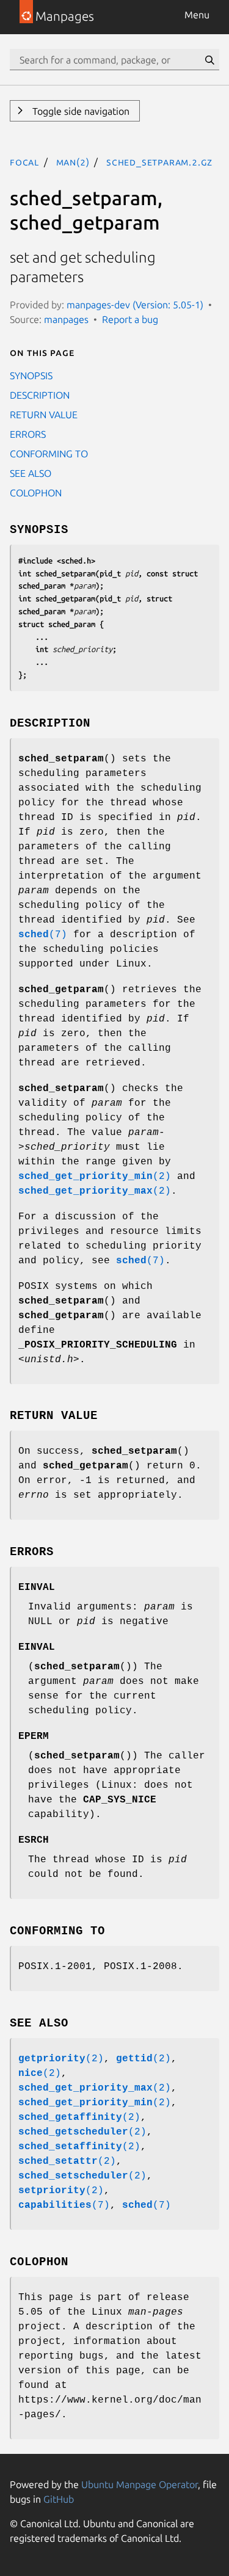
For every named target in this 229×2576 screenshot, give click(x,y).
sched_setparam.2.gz (159, 162)
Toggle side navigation (80, 111)
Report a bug (130, 319)
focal (24, 162)
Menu (197, 15)
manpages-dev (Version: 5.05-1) (135, 305)
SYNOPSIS (31, 376)
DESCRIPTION (40, 395)
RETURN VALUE (44, 415)
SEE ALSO (31, 473)
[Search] (209, 60)
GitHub (59, 2499)
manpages (66, 319)
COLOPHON (36, 493)
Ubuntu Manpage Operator (140, 2484)
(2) (95, 1177)
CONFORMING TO (49, 454)
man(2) (73, 162)
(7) (43, 935)
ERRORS (28, 434)
